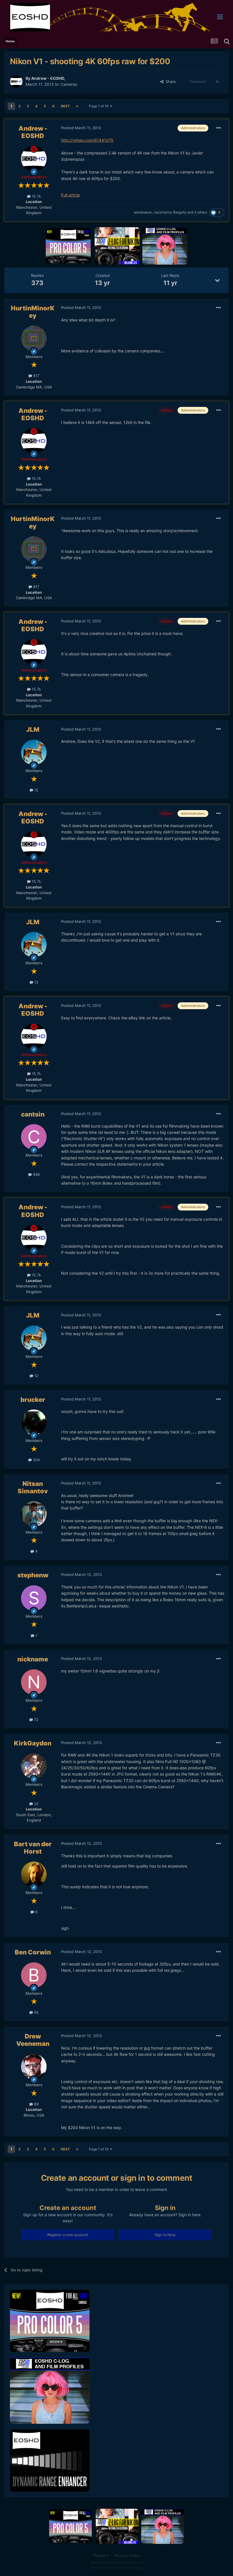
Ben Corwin (33, 1952)
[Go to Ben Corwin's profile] (34, 1975)
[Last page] (77, 106)
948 (36, 1174)
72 (36, 1720)
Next (65, 106)
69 (36, 2104)
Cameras (69, 84)
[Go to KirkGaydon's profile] (34, 1766)
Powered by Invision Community (116, 2568)
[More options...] (219, 128)
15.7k (36, 196)
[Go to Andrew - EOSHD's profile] (16, 81)
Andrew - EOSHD (48, 78)
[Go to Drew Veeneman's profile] (34, 2067)
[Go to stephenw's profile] (34, 1598)
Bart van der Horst (33, 1848)
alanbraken (143, 212)
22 (36, 1804)
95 (36, 2012)
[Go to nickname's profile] (34, 1682)
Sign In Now (165, 2235)
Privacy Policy (127, 2555)
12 (36, 790)
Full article (70, 195)
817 (36, 376)
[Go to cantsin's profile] (34, 1137)
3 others (201, 212)
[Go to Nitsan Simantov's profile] (34, 1514)
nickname (33, 1659)
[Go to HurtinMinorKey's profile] (34, 338)
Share (170, 81)
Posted (81, 128)
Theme (100, 2555)
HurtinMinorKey (33, 312)
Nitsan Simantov (33, 1487)
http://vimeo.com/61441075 (87, 140)
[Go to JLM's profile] (34, 752)
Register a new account (68, 2235)
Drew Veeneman (33, 2040)
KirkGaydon (33, 1743)
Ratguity (180, 212)
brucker (33, 1400)
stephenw (33, 1575)
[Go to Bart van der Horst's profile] (34, 1874)
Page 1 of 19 (99, 106)
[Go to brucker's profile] (34, 1422)
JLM (33, 729)
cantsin (33, 1114)
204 (36, 1460)
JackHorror (163, 212)
